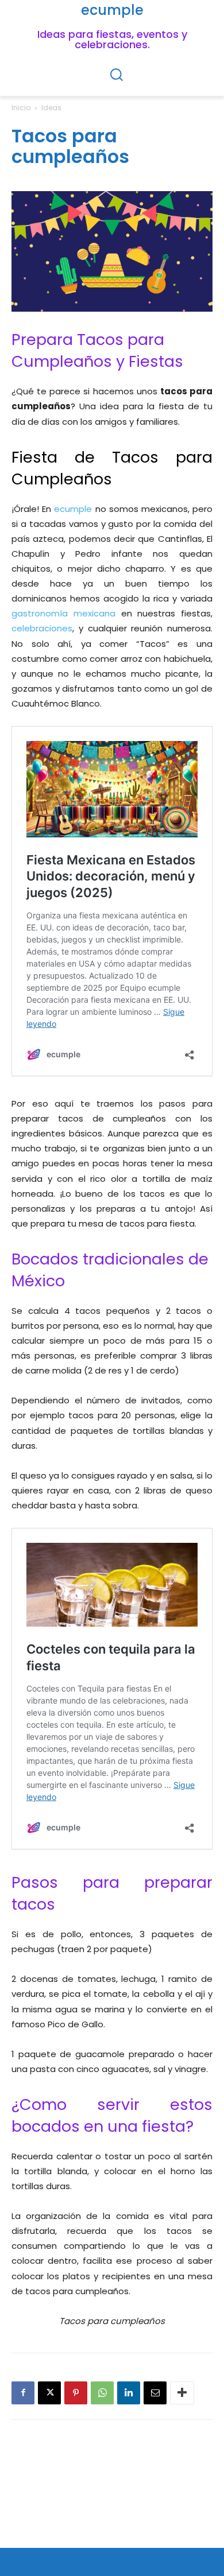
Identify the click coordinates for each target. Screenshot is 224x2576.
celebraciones (42, 628)
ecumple (73, 509)
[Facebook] (23, 2393)
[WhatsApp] (102, 2393)
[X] (49, 2393)
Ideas (51, 108)
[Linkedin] (129, 2393)
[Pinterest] (76, 2393)
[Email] (155, 2393)
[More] (182, 2393)
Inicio (21, 108)
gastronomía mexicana (63, 613)
